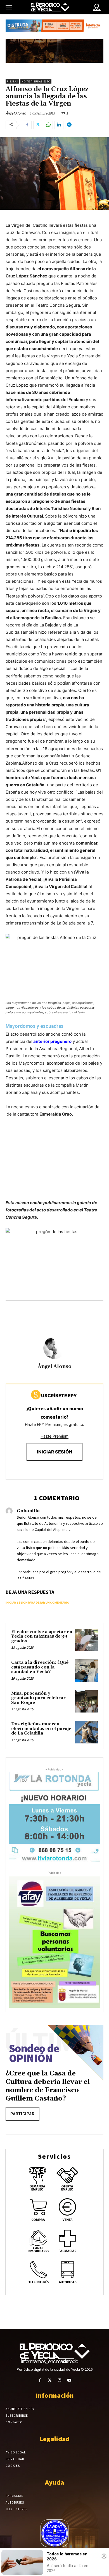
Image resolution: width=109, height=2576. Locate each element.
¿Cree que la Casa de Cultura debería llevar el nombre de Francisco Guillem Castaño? (48, 2086)
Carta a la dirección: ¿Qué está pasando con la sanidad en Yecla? (40, 1667)
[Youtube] (69, 2380)
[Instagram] (59, 2380)
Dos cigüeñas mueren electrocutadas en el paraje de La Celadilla (41, 1729)
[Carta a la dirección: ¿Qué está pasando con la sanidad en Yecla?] (87, 1671)
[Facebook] (27, 125)
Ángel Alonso (16, 113)
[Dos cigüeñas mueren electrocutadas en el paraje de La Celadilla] (87, 1732)
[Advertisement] (54, 1164)
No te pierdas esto (36, 81)
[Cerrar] (104, 2556)
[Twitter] (38, 125)
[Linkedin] (59, 125)
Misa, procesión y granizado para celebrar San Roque (38, 1698)
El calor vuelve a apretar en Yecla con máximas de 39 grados (42, 1636)
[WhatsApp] (48, 125)
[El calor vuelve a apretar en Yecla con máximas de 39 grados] (87, 1640)
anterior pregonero (52, 1041)
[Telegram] (70, 125)
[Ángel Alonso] (54, 1348)
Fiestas (12, 81)
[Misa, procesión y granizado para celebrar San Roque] (87, 1702)
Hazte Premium (54, 1436)
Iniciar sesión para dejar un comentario (37, 1602)
